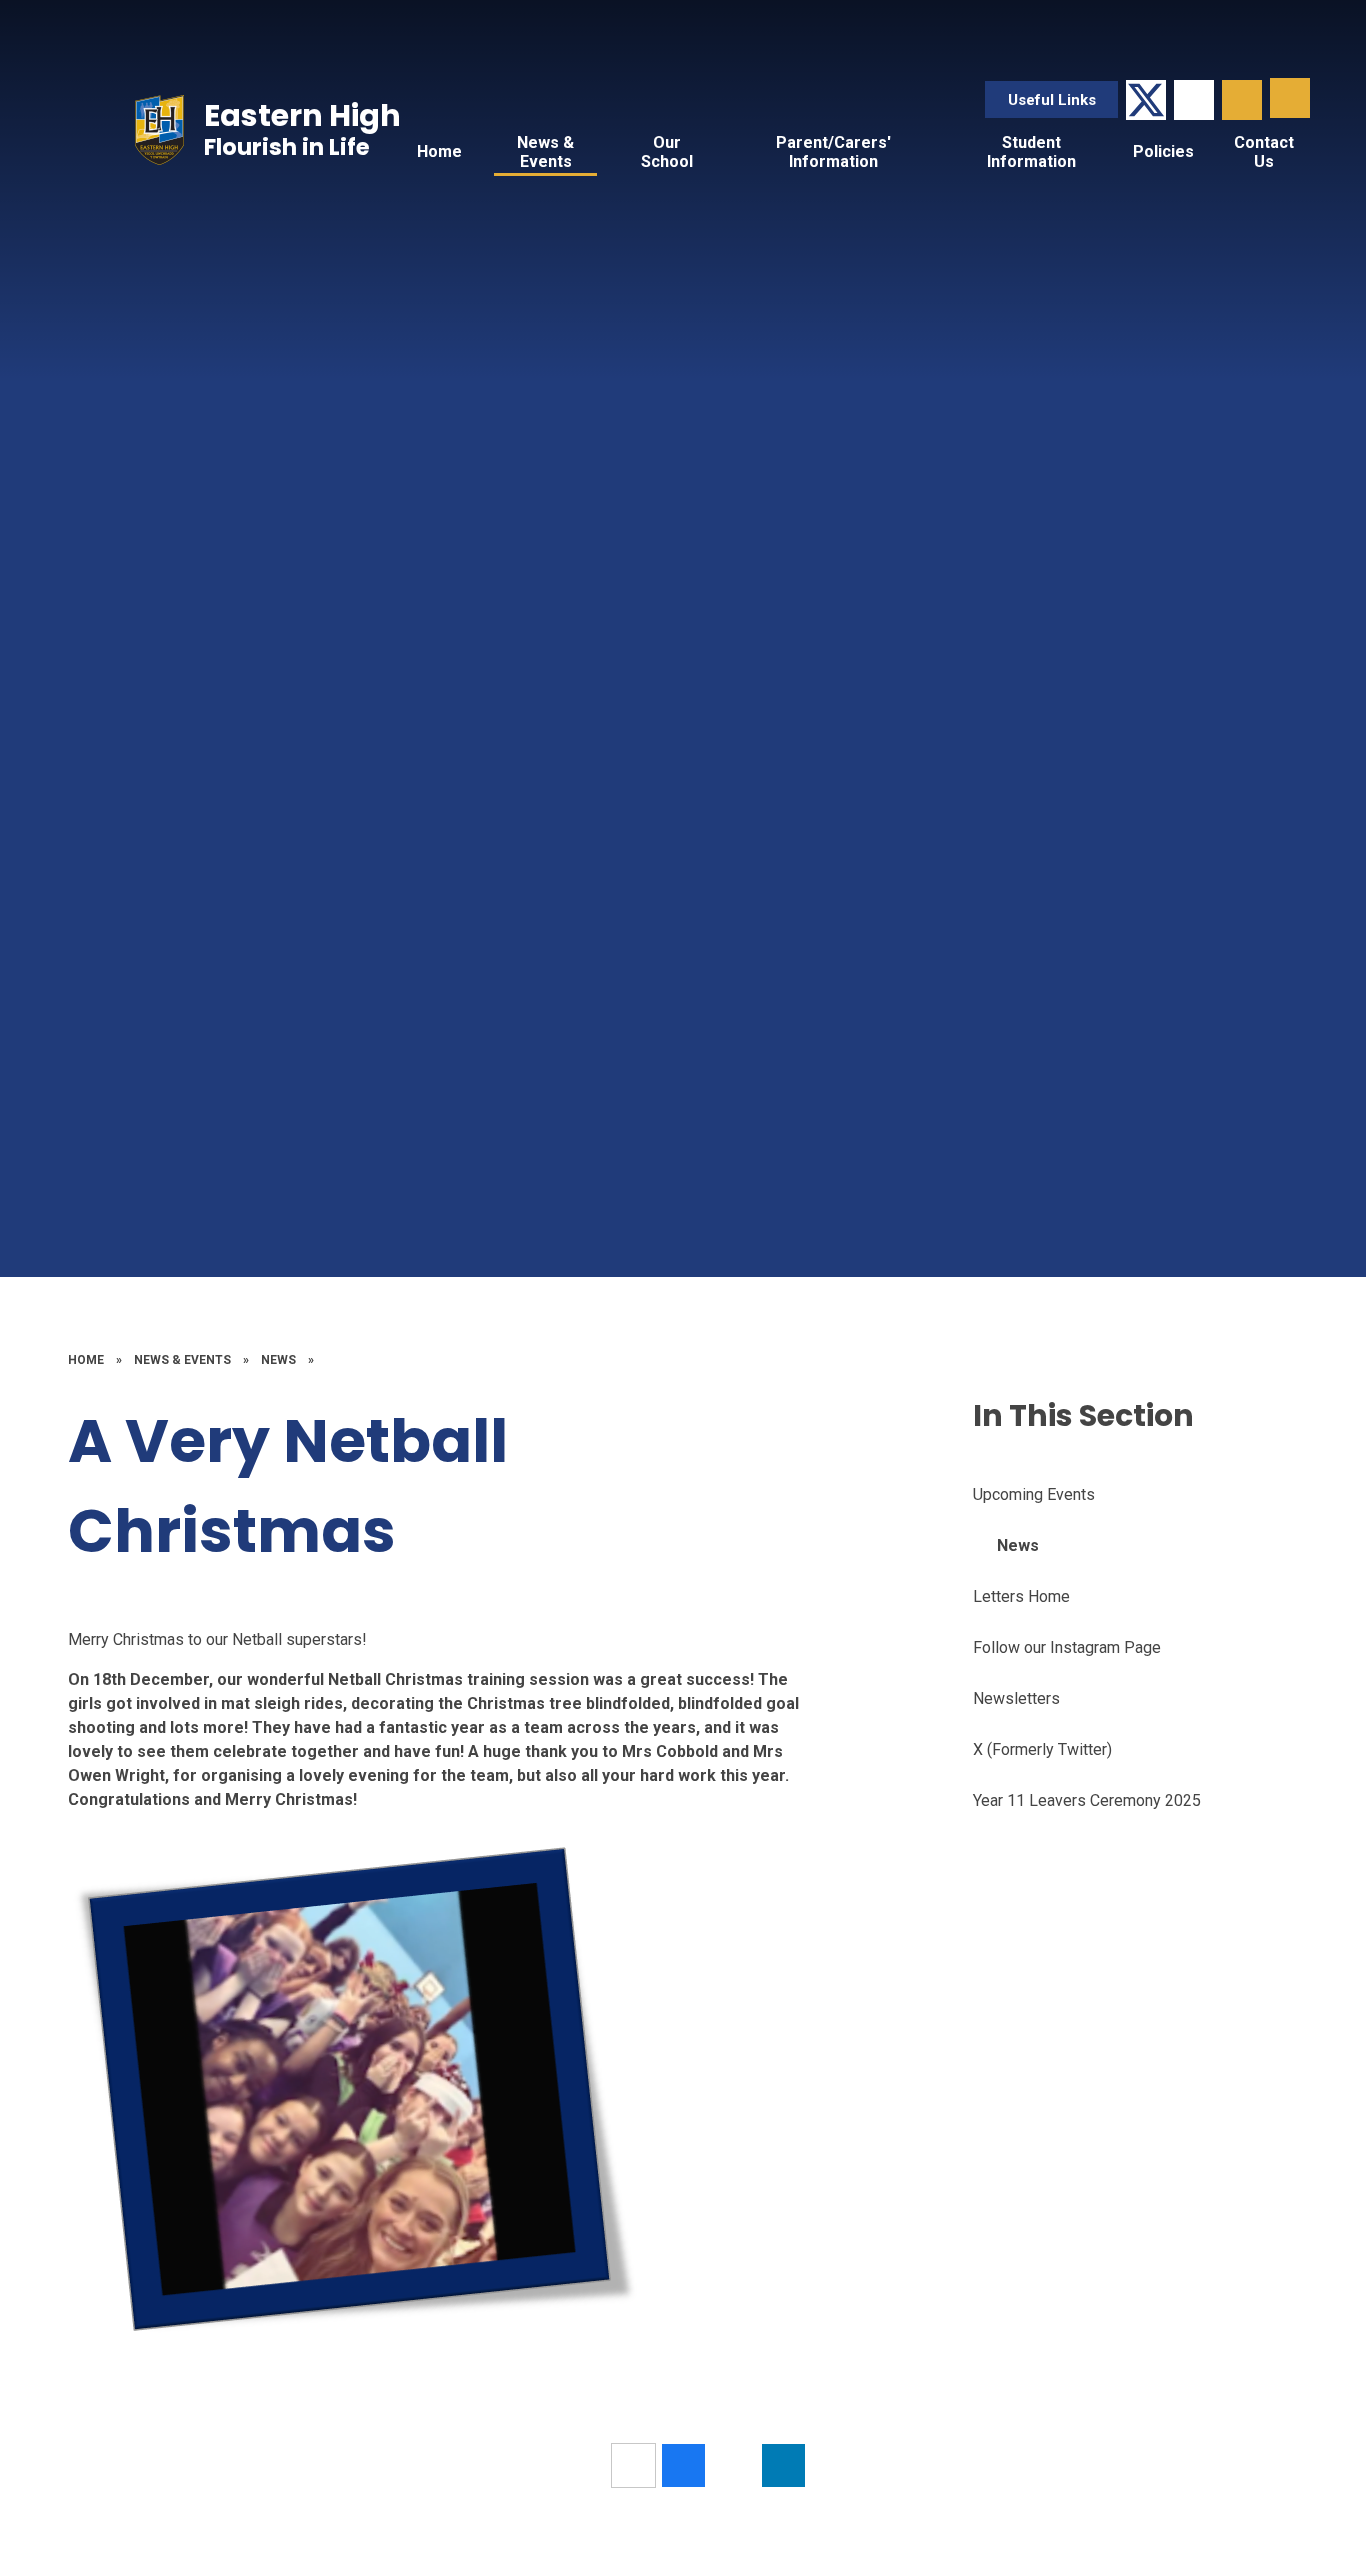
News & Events (182, 1360)
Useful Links (1052, 100)
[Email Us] (1194, 100)
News (278, 1360)
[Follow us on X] (1146, 100)
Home (86, 1360)
